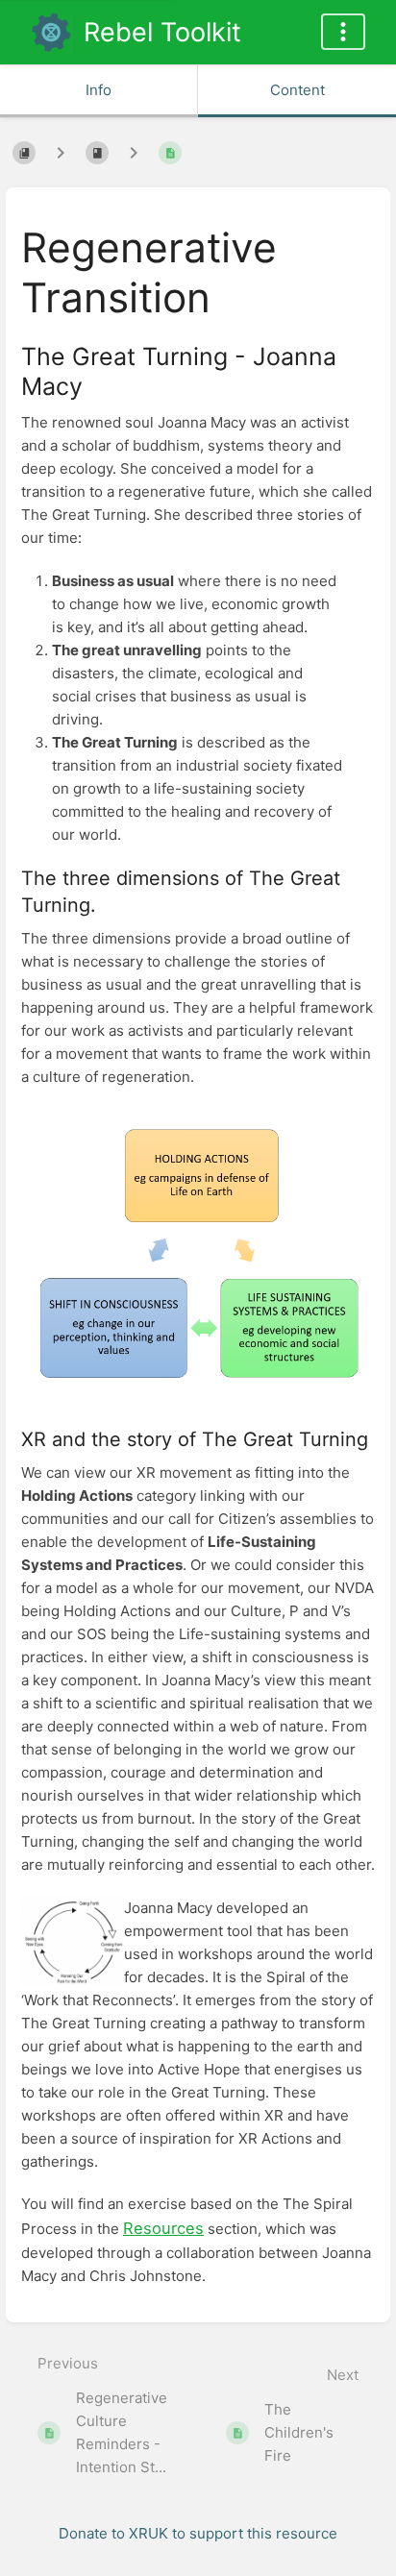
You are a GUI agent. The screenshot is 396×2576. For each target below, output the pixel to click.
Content (297, 90)
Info (99, 90)
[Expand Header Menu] (343, 32)
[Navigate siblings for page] (134, 153)
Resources (163, 2228)
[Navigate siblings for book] (61, 153)
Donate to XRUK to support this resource (198, 2533)
